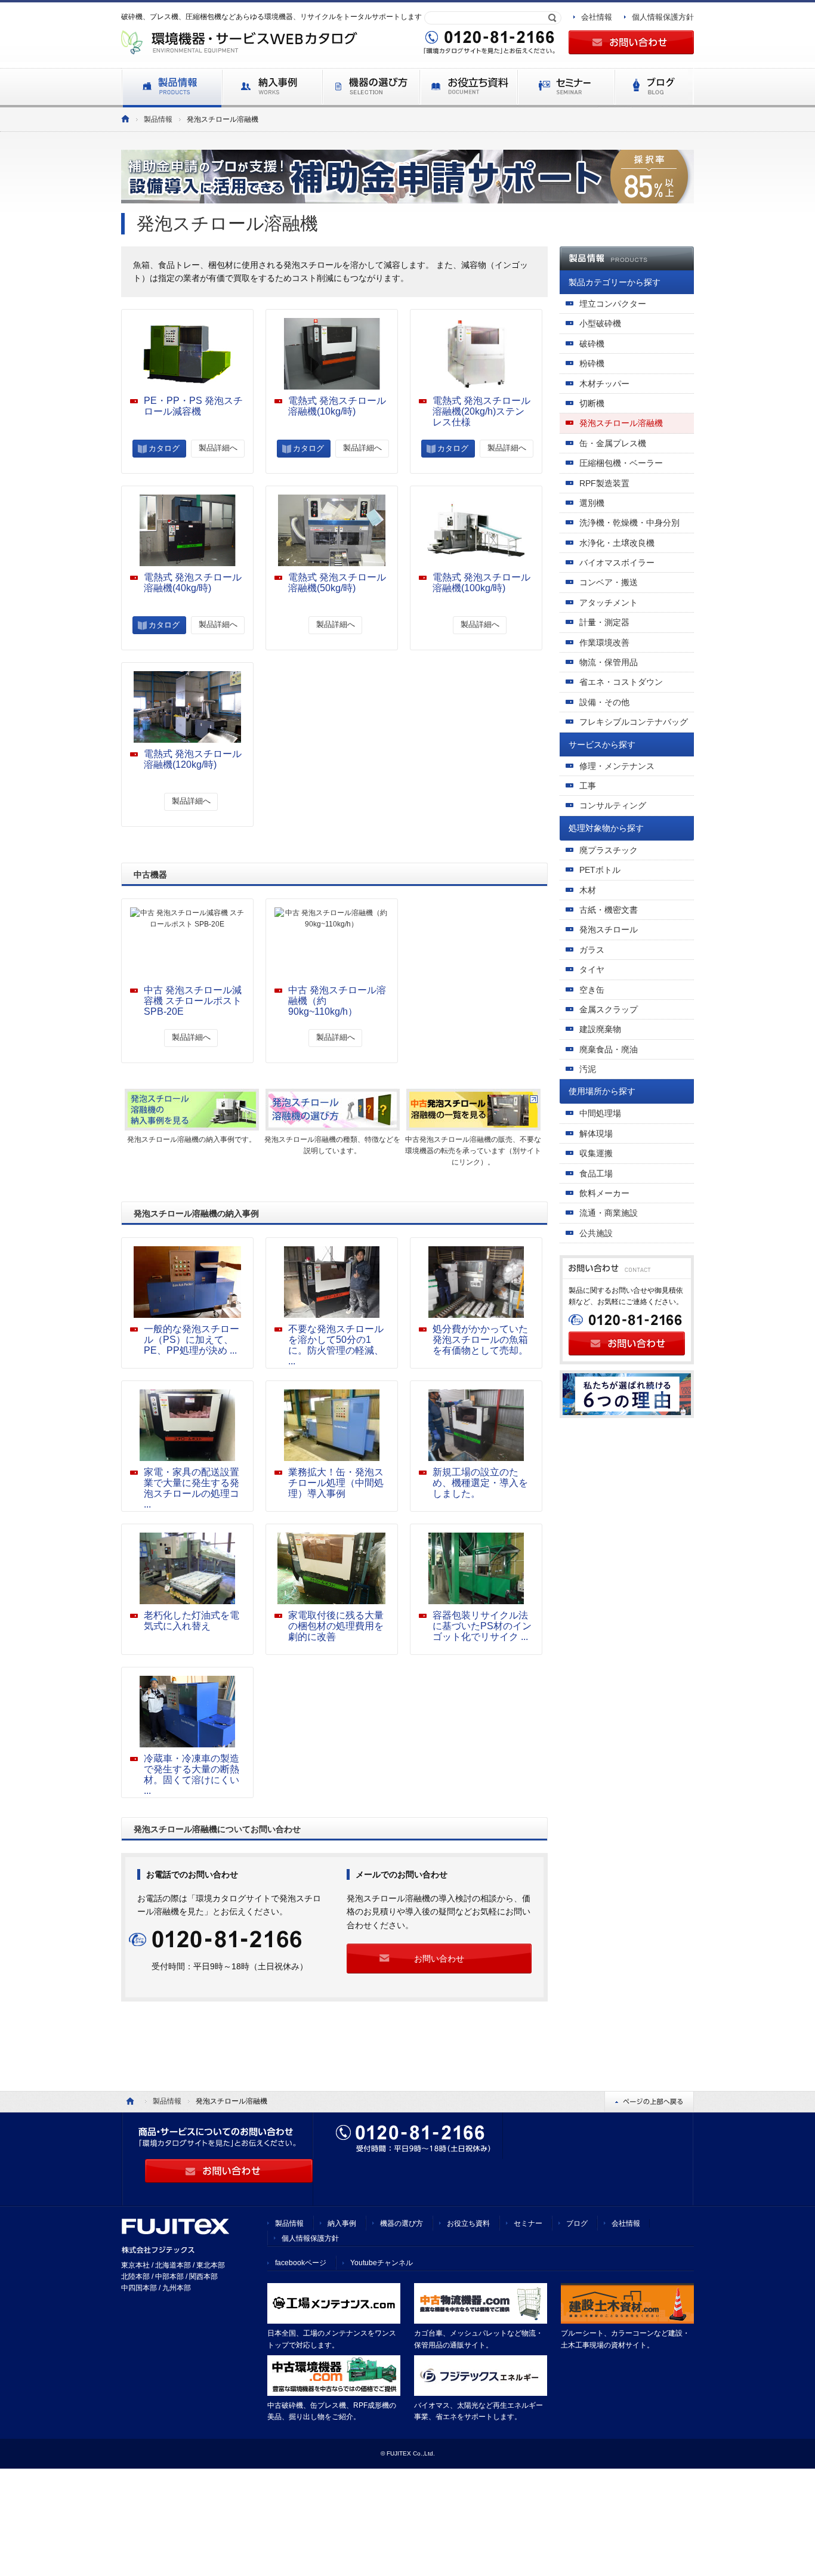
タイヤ (592, 969)
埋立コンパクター (613, 304)
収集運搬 (596, 1153)
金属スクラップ (609, 1009)
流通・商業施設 (609, 1213)
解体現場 (596, 1133)
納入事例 (342, 2223)
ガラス (592, 950)
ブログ (577, 2223)
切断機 (592, 403)
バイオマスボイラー (617, 563)
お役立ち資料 (468, 2223)
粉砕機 (592, 363)
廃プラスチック (609, 850)
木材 (588, 890)
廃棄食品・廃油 (609, 1049)
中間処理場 (600, 1113)
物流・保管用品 (609, 662)
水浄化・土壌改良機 (617, 543)
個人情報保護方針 (663, 17)
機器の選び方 (402, 2223)
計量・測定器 (604, 622)
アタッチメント (609, 603)
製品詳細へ (218, 448)
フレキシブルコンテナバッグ (634, 722)
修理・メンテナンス (617, 766)
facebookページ (301, 2263)
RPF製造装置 (604, 483)
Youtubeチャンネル (382, 2263)
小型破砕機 (600, 323)
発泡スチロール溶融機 (621, 423)
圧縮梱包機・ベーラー (621, 463)
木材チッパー (604, 384)
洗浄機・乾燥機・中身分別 (629, 523)
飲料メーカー (604, 1193)
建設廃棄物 (600, 1029)
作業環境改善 (604, 643)
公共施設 (596, 1233)
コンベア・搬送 (609, 582)
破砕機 (592, 344)
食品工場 (596, 1173)
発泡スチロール (609, 929)
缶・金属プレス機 (613, 443)
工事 (588, 786)
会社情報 (597, 17)
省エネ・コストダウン (621, 682)
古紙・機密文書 (609, 910)
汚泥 (588, 1069)
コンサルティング (613, 805)
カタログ (164, 448)
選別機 (592, 503)
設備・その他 (604, 702)
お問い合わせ (439, 1959)
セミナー (528, 2223)
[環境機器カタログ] (125, 119)
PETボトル (600, 870)
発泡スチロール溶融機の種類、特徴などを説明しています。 (332, 1145)
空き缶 (592, 990)
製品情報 (158, 119)
